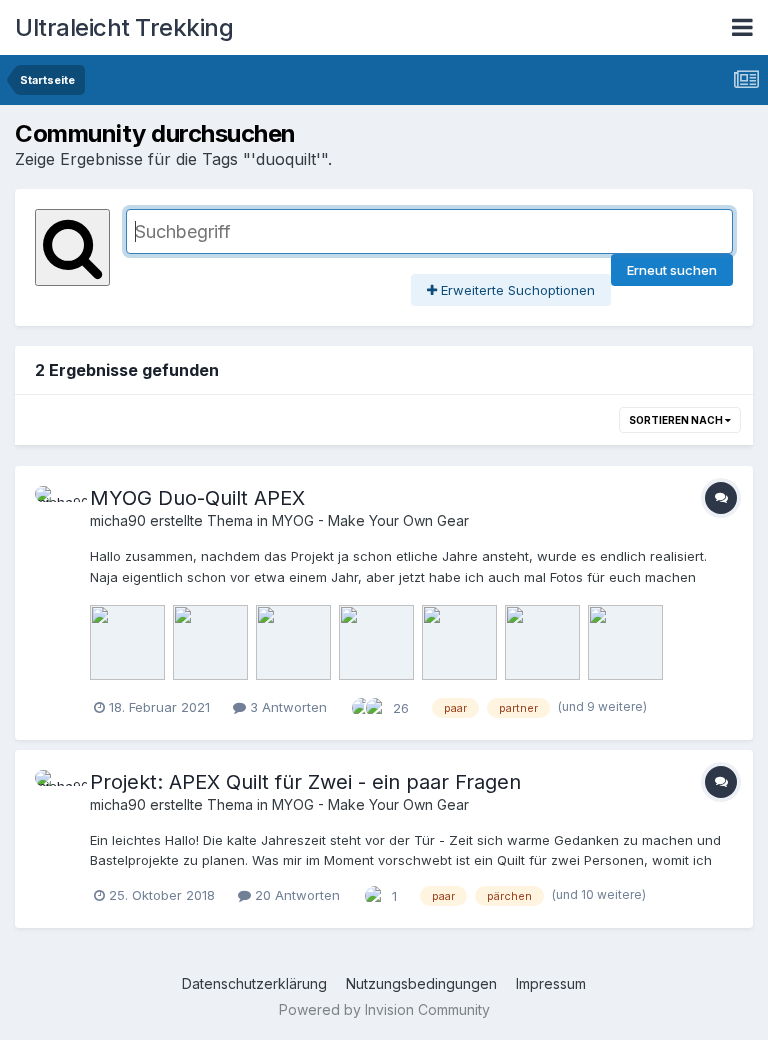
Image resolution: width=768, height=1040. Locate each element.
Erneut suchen (672, 270)
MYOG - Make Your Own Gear (370, 520)
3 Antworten (286, 707)
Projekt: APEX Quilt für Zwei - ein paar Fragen (305, 782)
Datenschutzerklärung (254, 983)
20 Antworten (295, 895)
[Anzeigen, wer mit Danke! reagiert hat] (362, 706)
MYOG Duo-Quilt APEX (197, 498)
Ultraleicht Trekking (124, 27)
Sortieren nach (677, 420)
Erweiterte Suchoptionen (516, 290)
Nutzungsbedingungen (421, 983)
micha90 (118, 520)
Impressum (551, 983)
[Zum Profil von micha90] (57, 508)
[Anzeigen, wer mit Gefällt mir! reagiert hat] (376, 706)
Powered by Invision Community (384, 1009)
